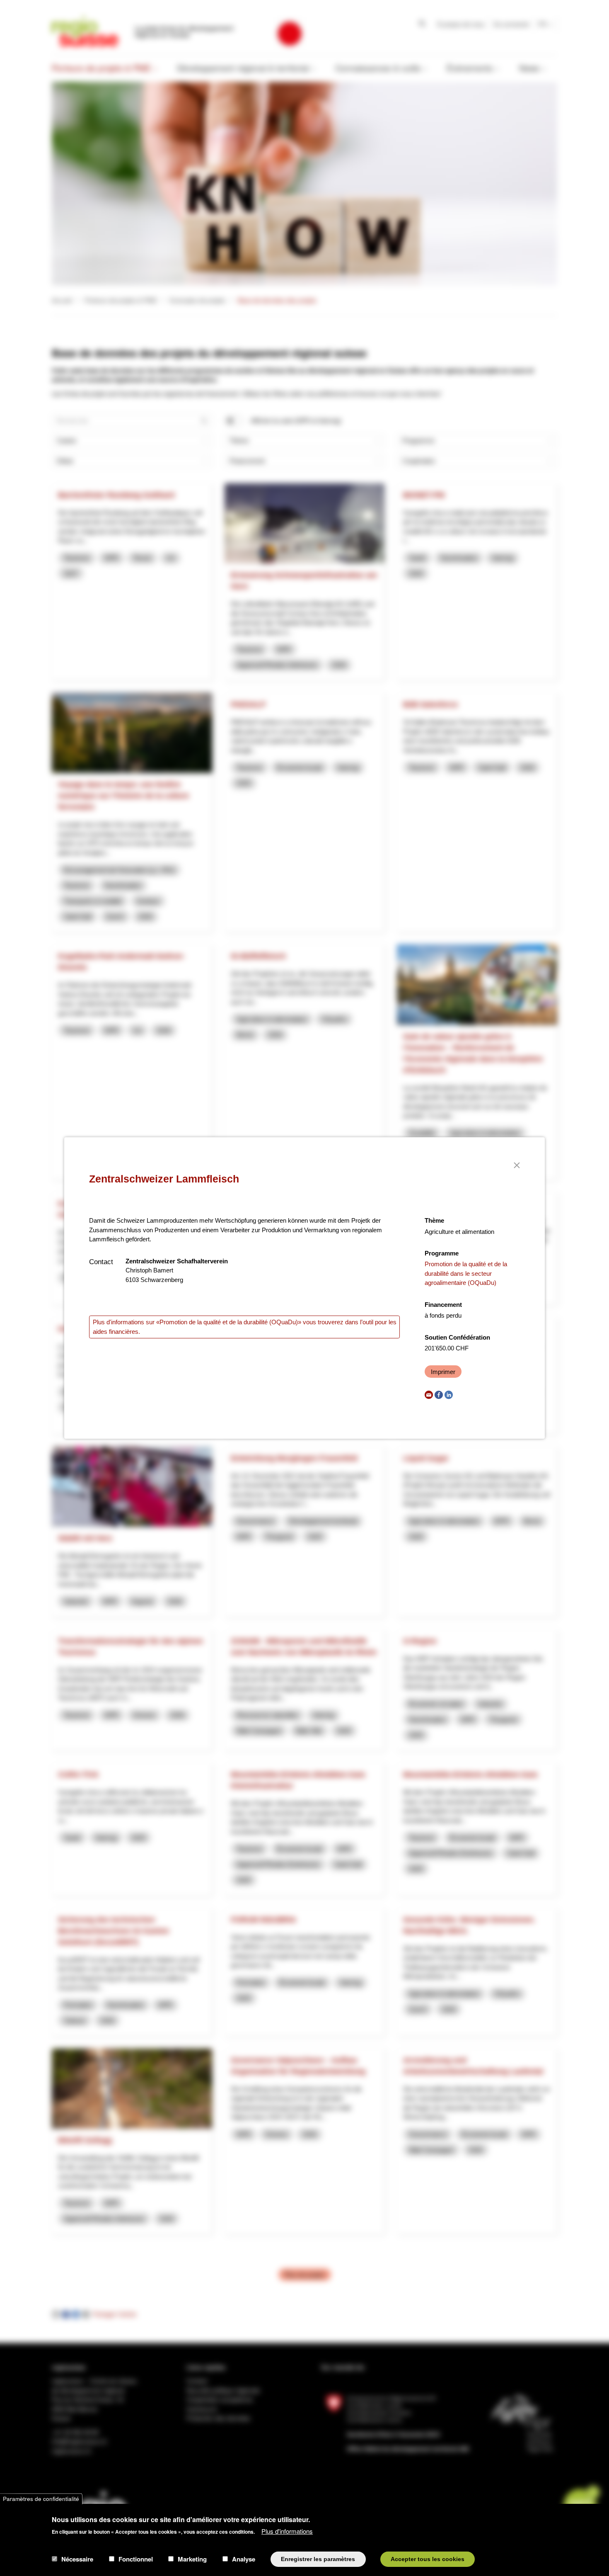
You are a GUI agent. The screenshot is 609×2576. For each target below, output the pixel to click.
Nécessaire (77, 2559)
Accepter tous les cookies (428, 2559)
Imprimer (443, 1372)
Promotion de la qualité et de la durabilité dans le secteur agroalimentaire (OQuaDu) (466, 1273)
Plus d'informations (287, 2531)
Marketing (192, 2559)
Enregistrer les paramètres (318, 2559)
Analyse (244, 2559)
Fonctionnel (136, 2559)
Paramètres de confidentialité (41, 2499)
